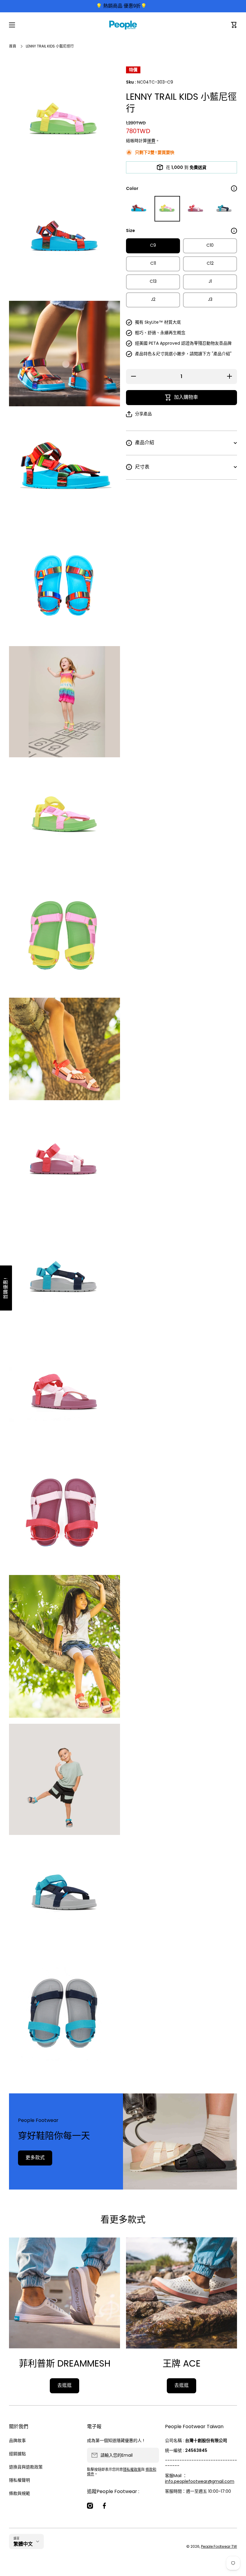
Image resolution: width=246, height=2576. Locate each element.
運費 (151, 141)
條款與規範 (19, 2493)
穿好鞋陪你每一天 (54, 2136)
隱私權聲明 (19, 2480)
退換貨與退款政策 (26, 2467)
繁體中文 (23, 2544)
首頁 (13, 46)
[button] (234, 25)
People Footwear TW (219, 2546)
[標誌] (123, 25)
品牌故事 (17, 2440)
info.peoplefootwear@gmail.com (200, 2481)
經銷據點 (17, 2454)
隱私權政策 (132, 2469)
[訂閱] (151, 2455)
